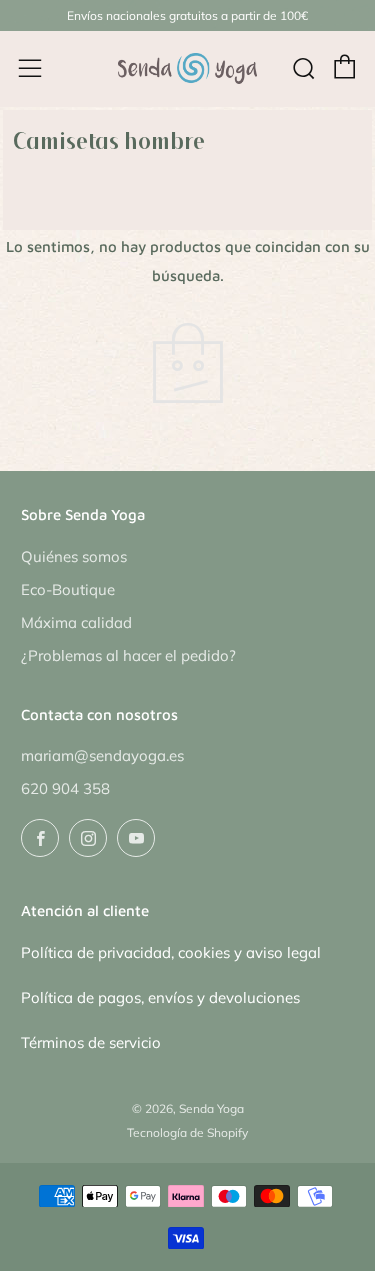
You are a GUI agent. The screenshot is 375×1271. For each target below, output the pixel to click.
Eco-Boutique (68, 589)
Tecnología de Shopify (187, 1132)
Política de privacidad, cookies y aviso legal (171, 952)
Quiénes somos (74, 556)
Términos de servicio (91, 1042)
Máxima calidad (76, 622)
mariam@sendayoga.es (102, 755)
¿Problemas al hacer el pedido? (128, 655)
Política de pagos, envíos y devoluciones (160, 997)
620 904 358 (65, 788)
